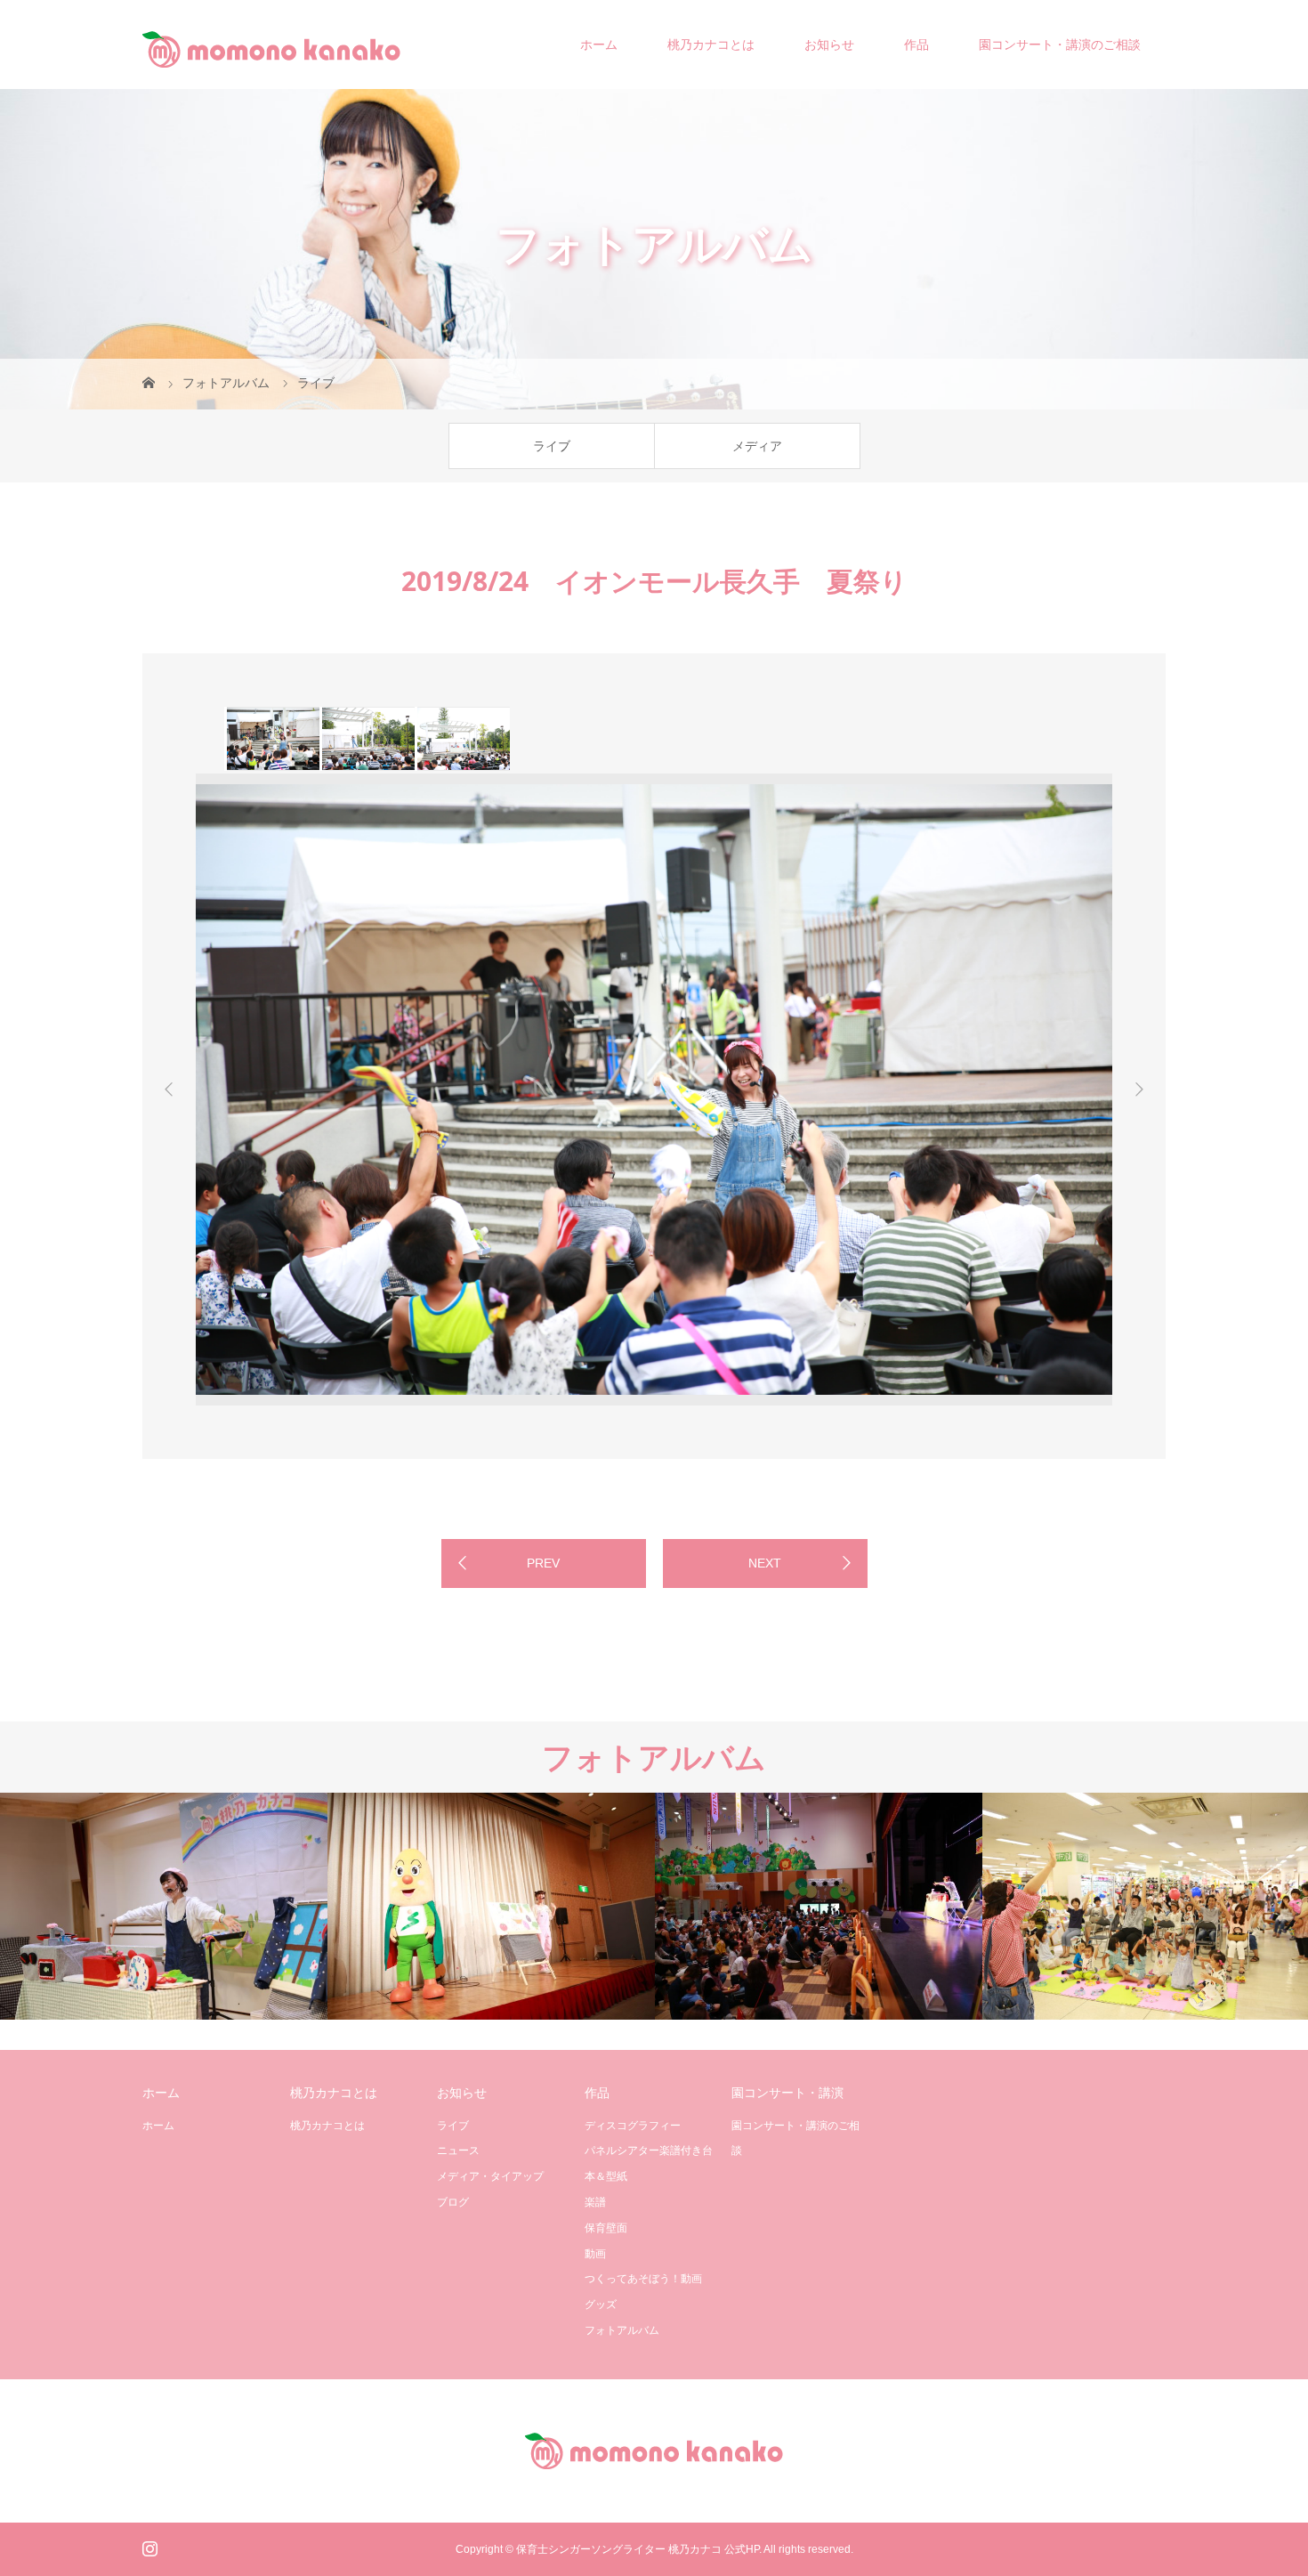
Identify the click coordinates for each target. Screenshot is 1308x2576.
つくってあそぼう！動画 (643, 2279)
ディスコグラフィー (633, 2126)
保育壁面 (606, 2228)
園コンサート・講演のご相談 (1060, 45)
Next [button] (1139, 1090)
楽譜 (595, 2202)
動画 (595, 2254)
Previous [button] (169, 1090)
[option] (272, 739)
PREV (543, 1563)
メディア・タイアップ (490, 2176)
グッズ (601, 2305)
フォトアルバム (622, 2330)
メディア (757, 446)
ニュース (458, 2151)
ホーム (599, 45)
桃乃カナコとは (711, 45)
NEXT (765, 1563)
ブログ (453, 2202)
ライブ (552, 446)
